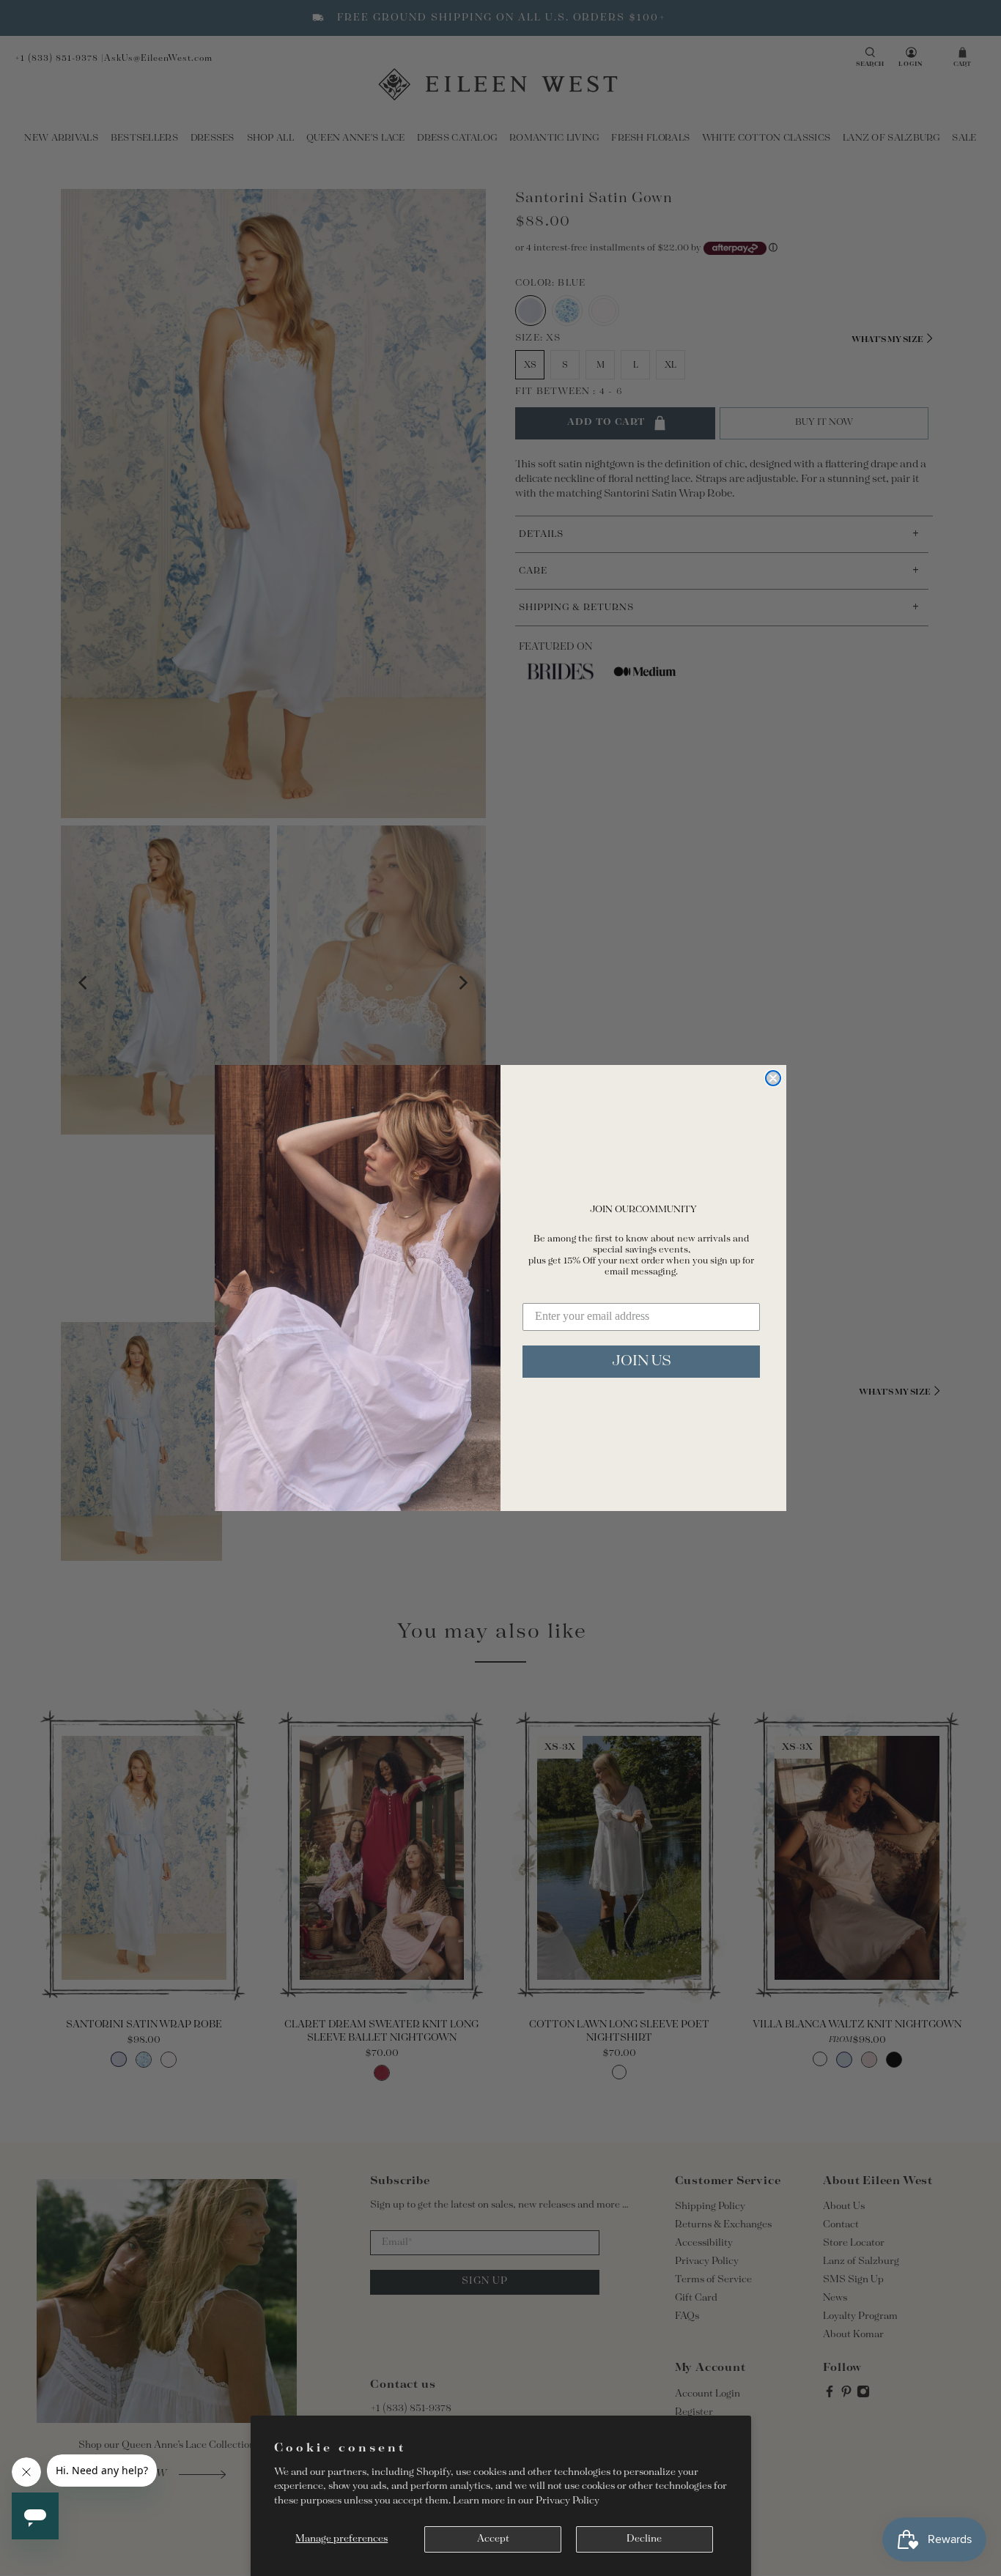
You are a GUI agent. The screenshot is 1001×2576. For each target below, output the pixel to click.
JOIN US (642, 1361)
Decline (644, 2539)
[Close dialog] (773, 1078)
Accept (493, 2539)
